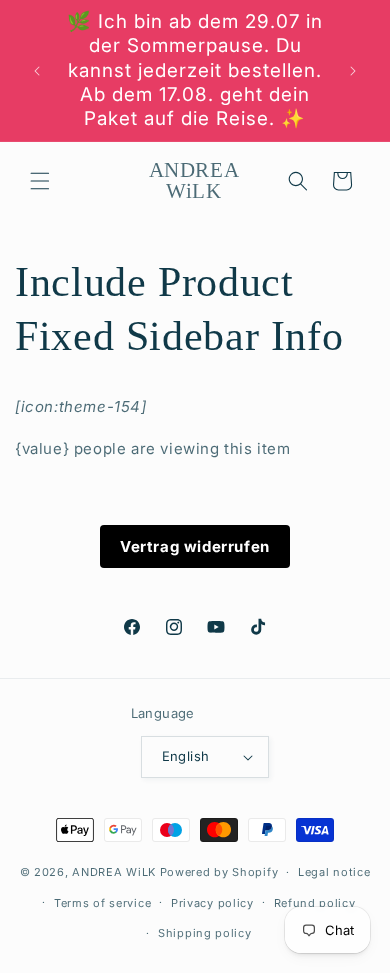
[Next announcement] (353, 71)
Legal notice (334, 872)
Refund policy (315, 903)
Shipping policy (205, 933)
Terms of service (102, 903)
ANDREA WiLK (114, 872)
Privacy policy (212, 903)
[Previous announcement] (37, 71)
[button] (40, 181)
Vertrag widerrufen (195, 546)
